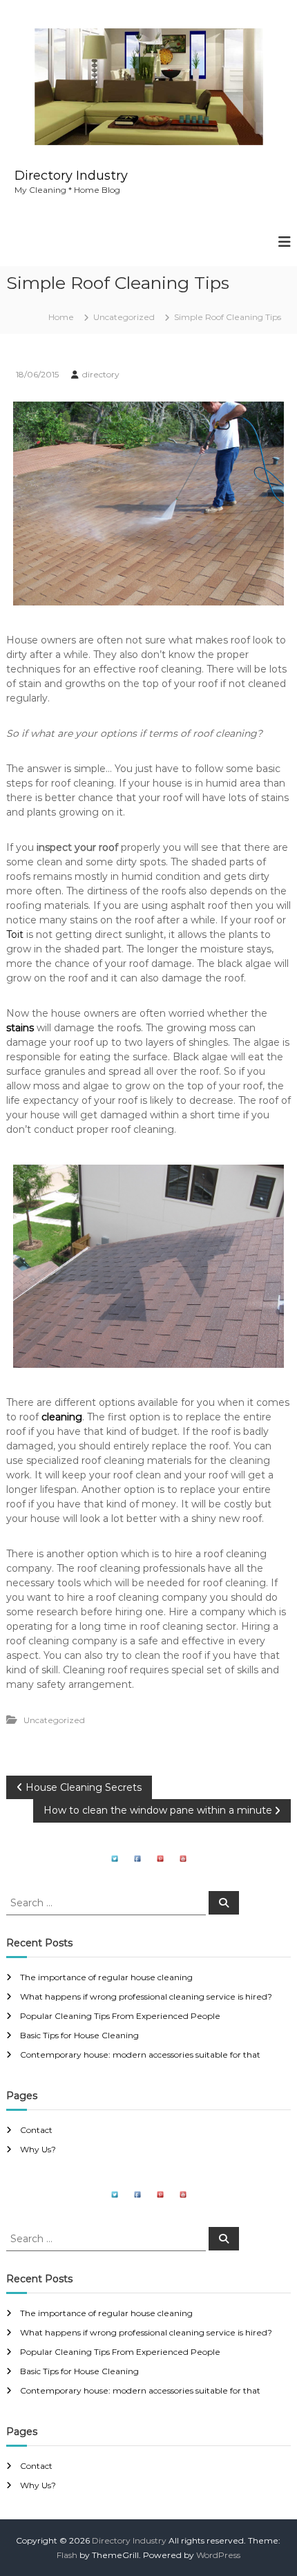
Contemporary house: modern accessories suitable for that (140, 2055)
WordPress (218, 2555)
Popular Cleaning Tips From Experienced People (120, 2016)
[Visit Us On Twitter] (114, 1858)
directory (101, 374)
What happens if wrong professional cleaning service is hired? (146, 1996)
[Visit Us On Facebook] (137, 1858)
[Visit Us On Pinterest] (160, 1858)
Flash (67, 2555)
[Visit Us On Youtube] (183, 1858)
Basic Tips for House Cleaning (79, 2035)
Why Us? (38, 2149)
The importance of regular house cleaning (106, 1977)
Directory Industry (71, 176)
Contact (36, 2130)
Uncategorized (124, 317)
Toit (16, 934)
